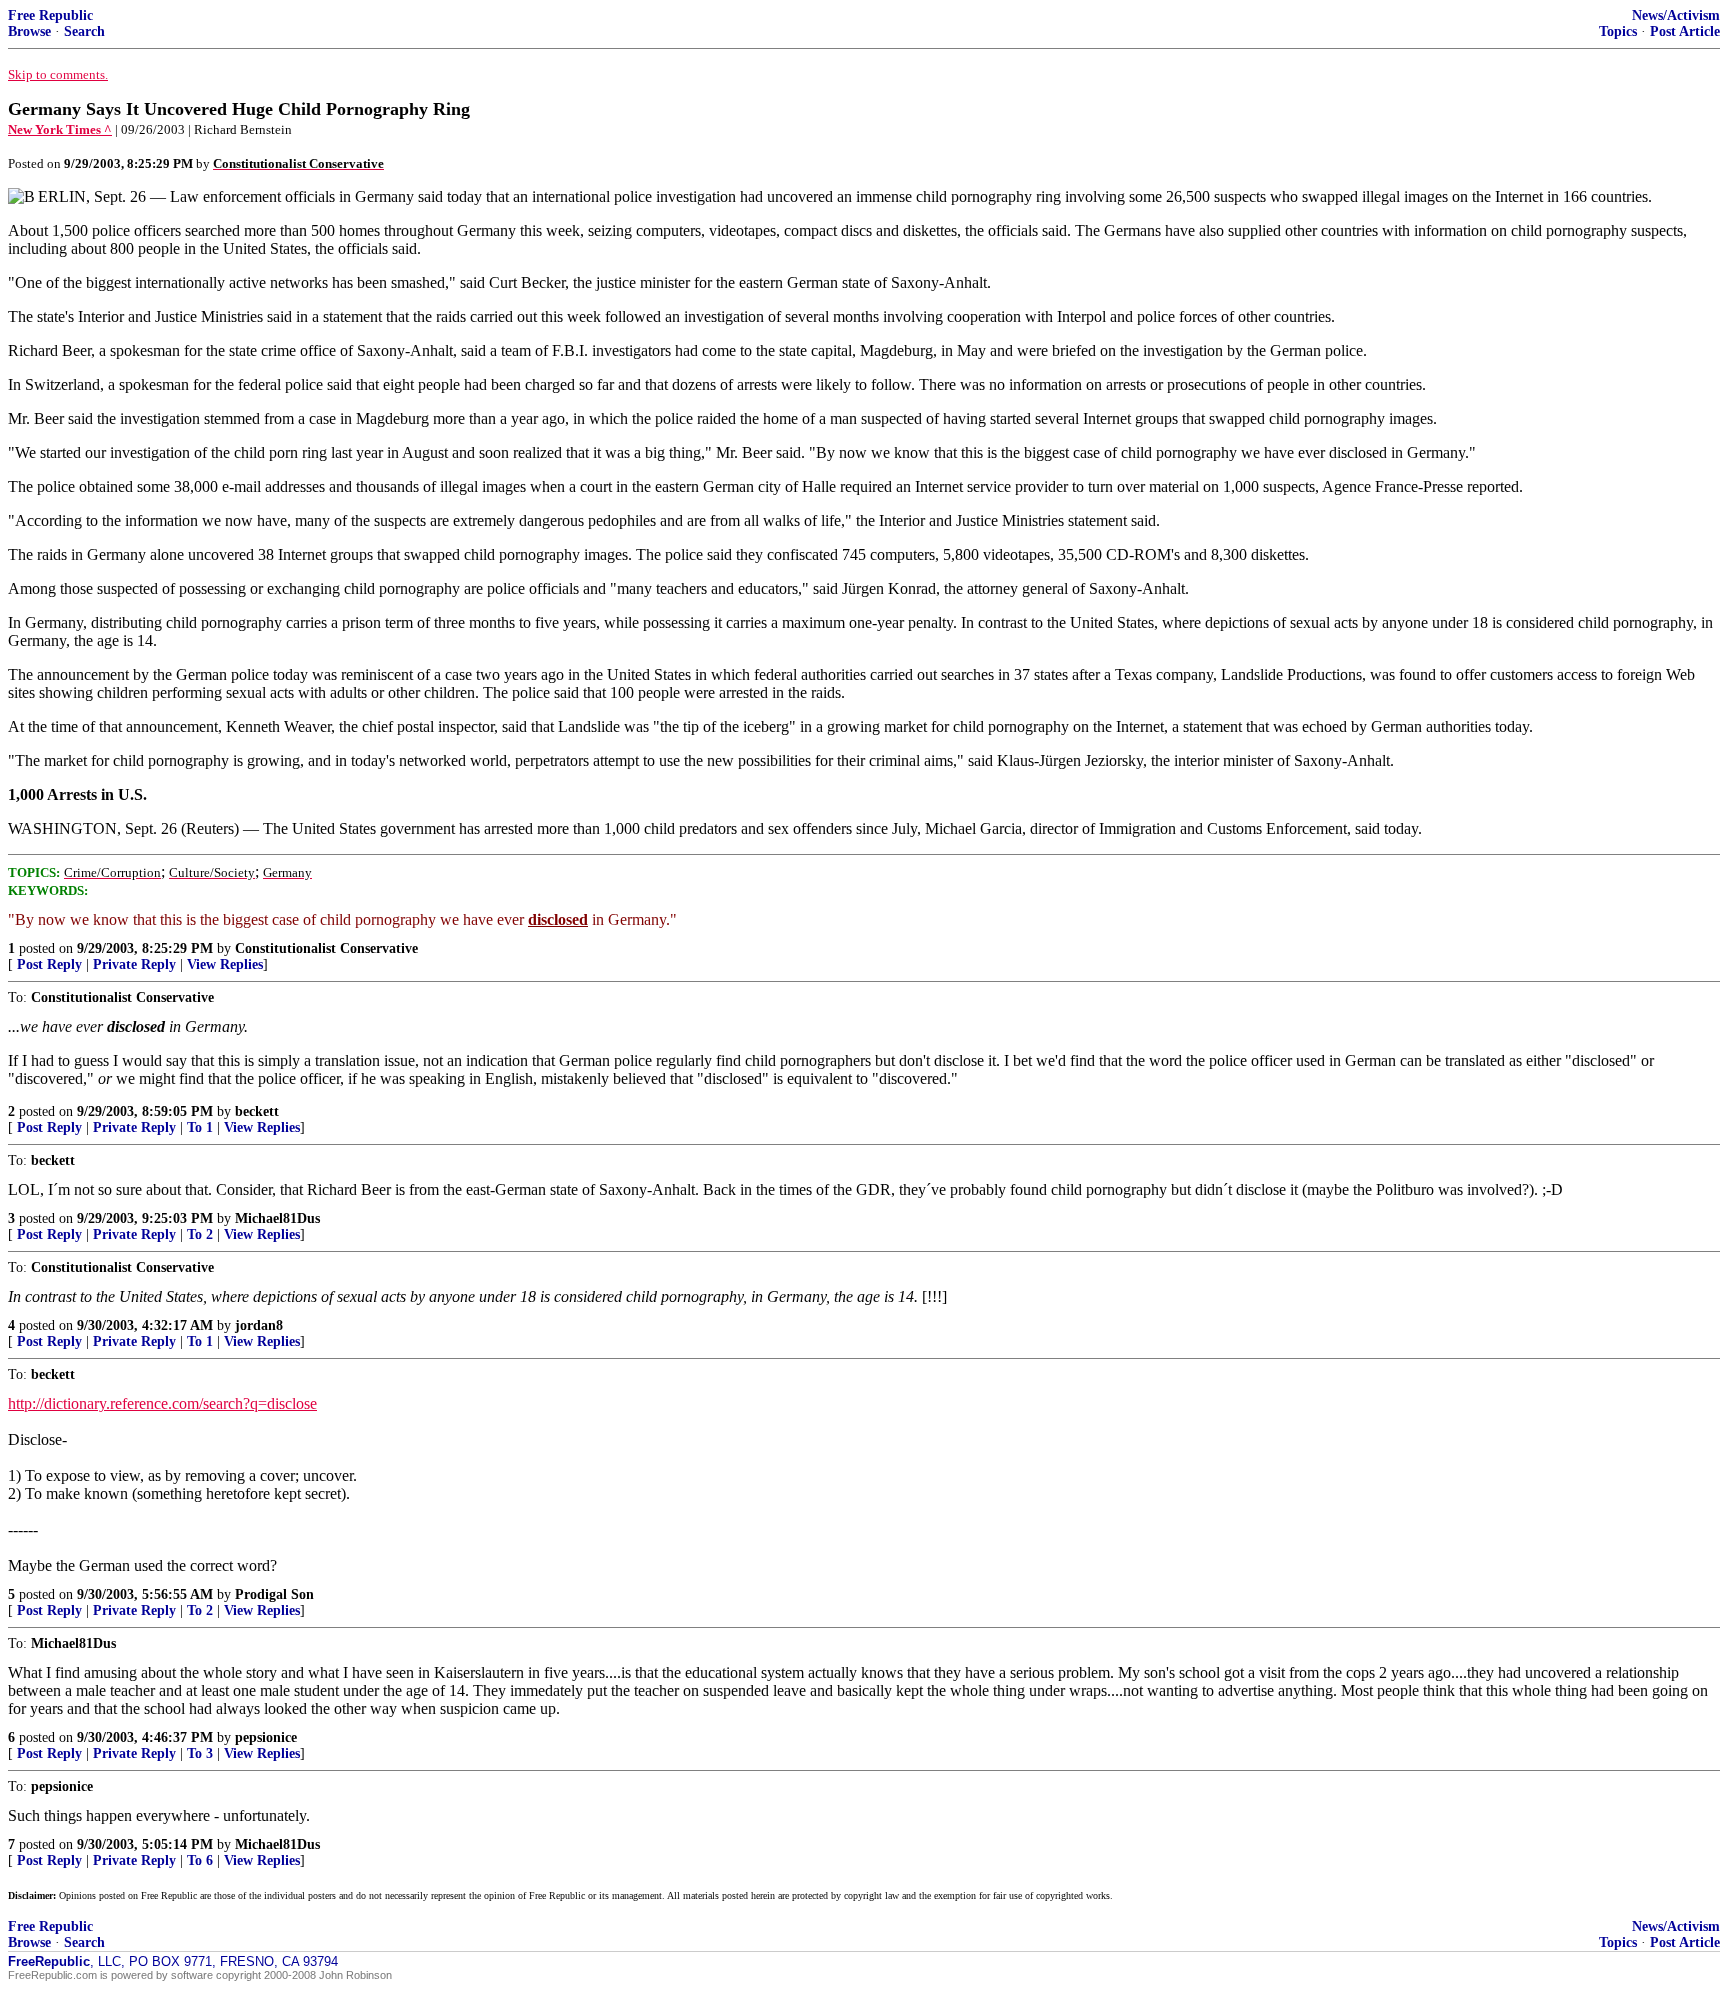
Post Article (1685, 31)
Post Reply (49, 964)
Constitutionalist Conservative (326, 948)
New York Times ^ (60, 129)
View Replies (225, 964)
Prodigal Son (274, 1594)
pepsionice (266, 1737)
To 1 (200, 1127)
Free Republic (50, 15)
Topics (1618, 31)
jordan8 (259, 1325)
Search (84, 31)
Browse (29, 31)
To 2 (200, 1234)
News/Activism (1676, 15)
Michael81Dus (277, 1218)
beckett (257, 1111)
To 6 (200, 1860)
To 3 (200, 1753)
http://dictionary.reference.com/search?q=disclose (162, 1403)
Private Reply (134, 964)
